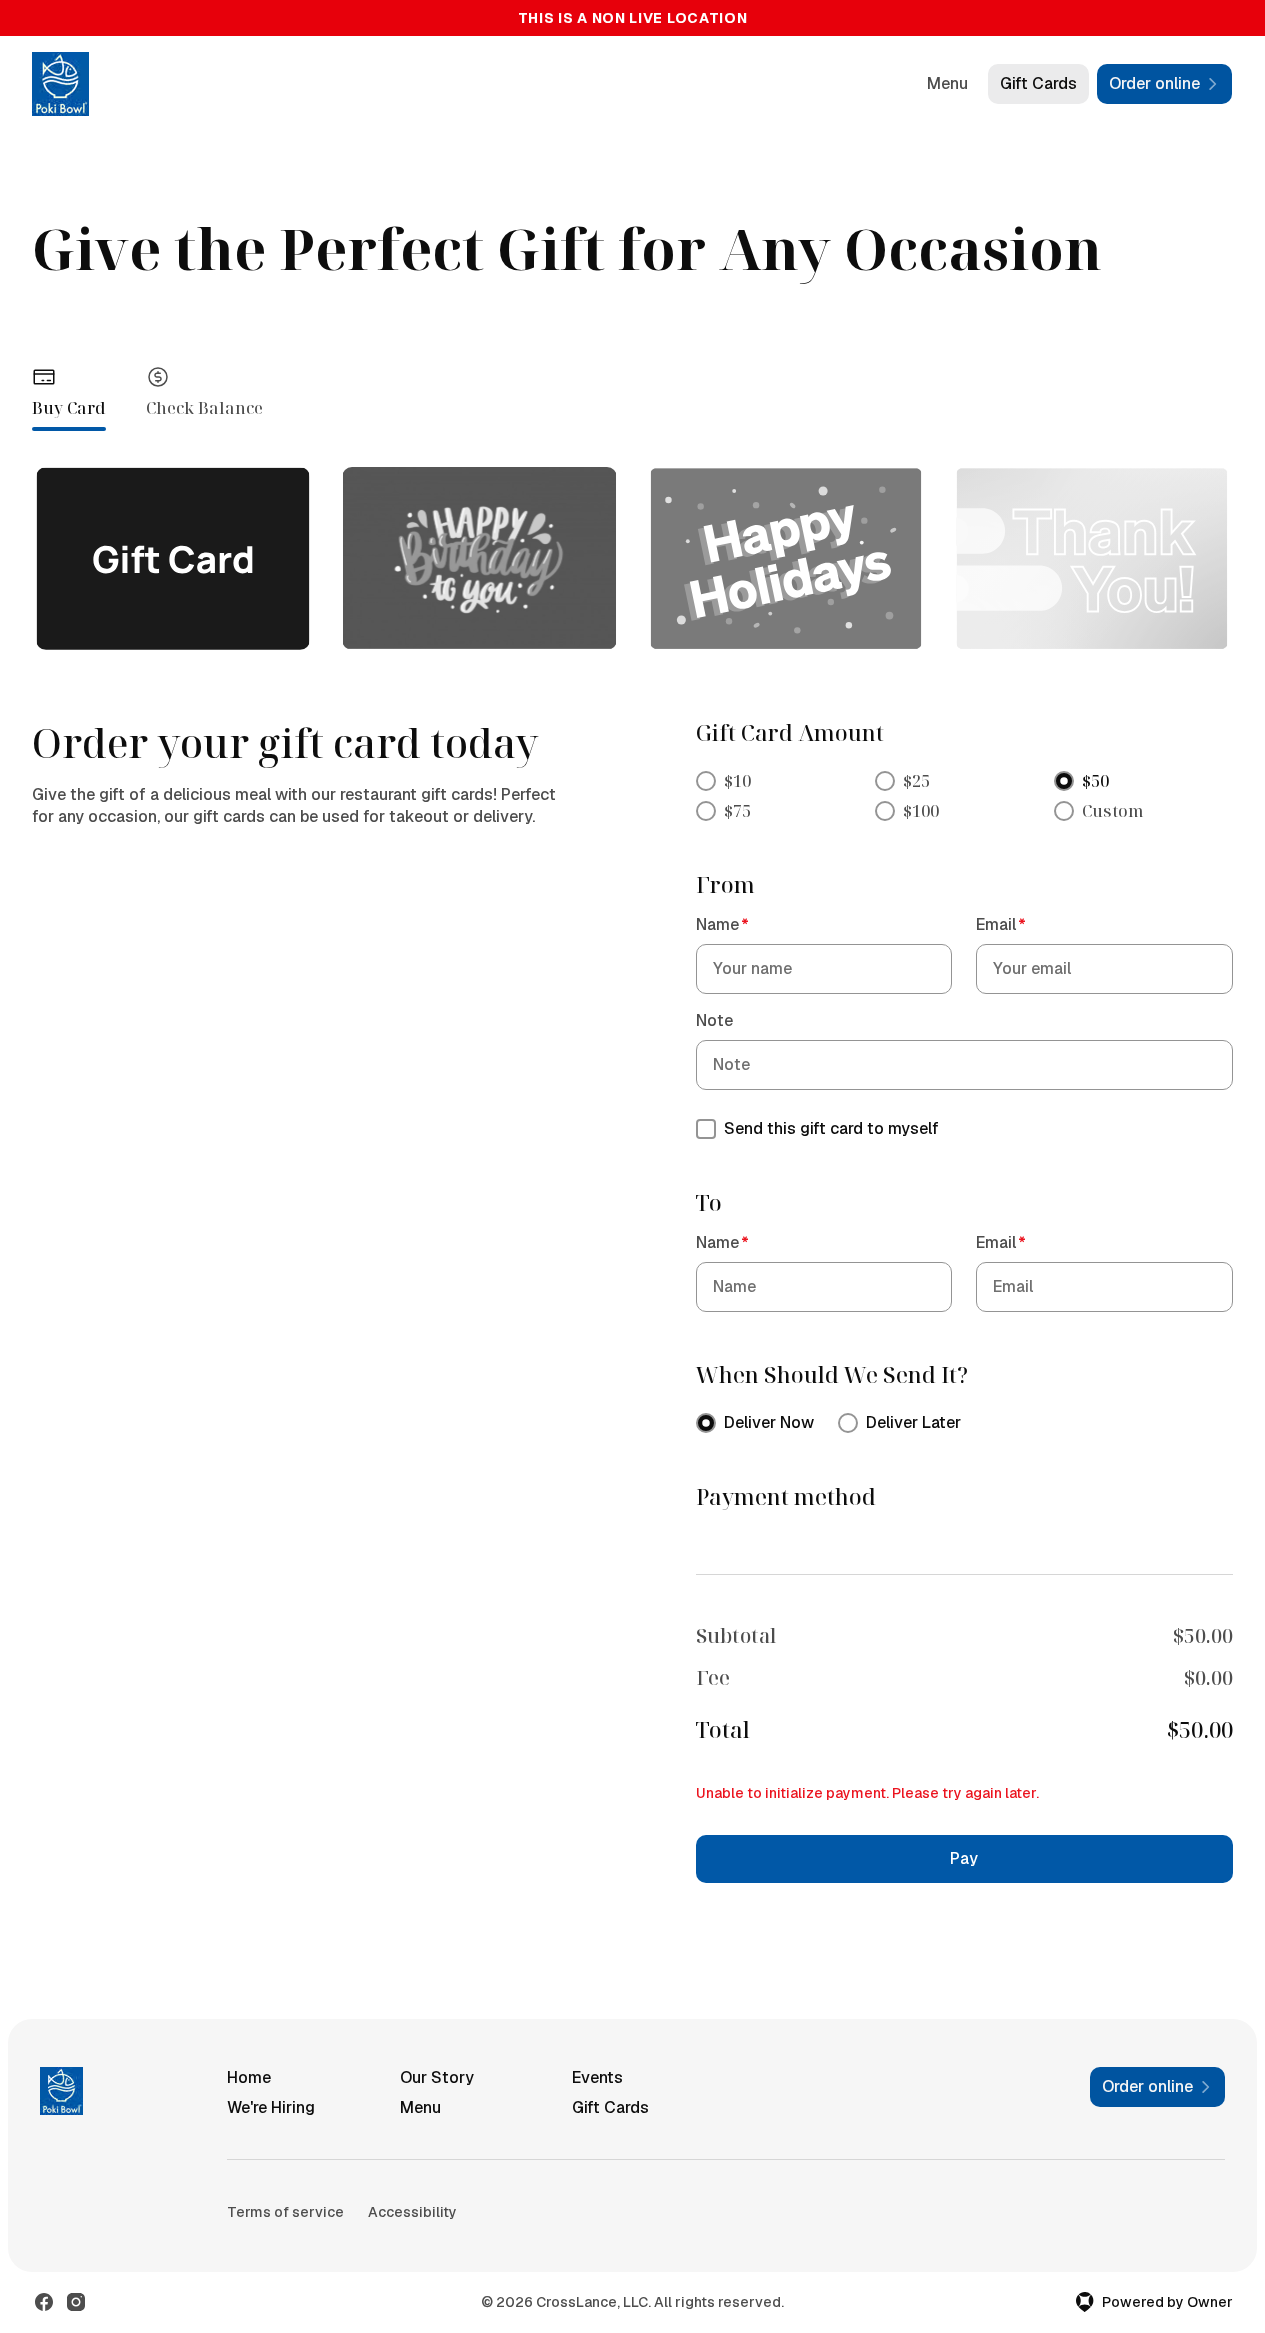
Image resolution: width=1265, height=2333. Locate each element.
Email (1001, 924)
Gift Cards (1038, 83)
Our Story (437, 2077)
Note (714, 1020)
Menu (947, 83)
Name (722, 924)
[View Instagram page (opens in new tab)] (76, 2302)
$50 (1095, 781)
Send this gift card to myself (831, 1128)
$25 (916, 781)
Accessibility (412, 2212)
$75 (737, 811)
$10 (737, 781)
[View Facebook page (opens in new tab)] (44, 2302)
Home (249, 2077)
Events (597, 2077)
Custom (1112, 811)
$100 (921, 811)
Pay (964, 1858)
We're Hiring (271, 2107)
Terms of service (285, 2212)
